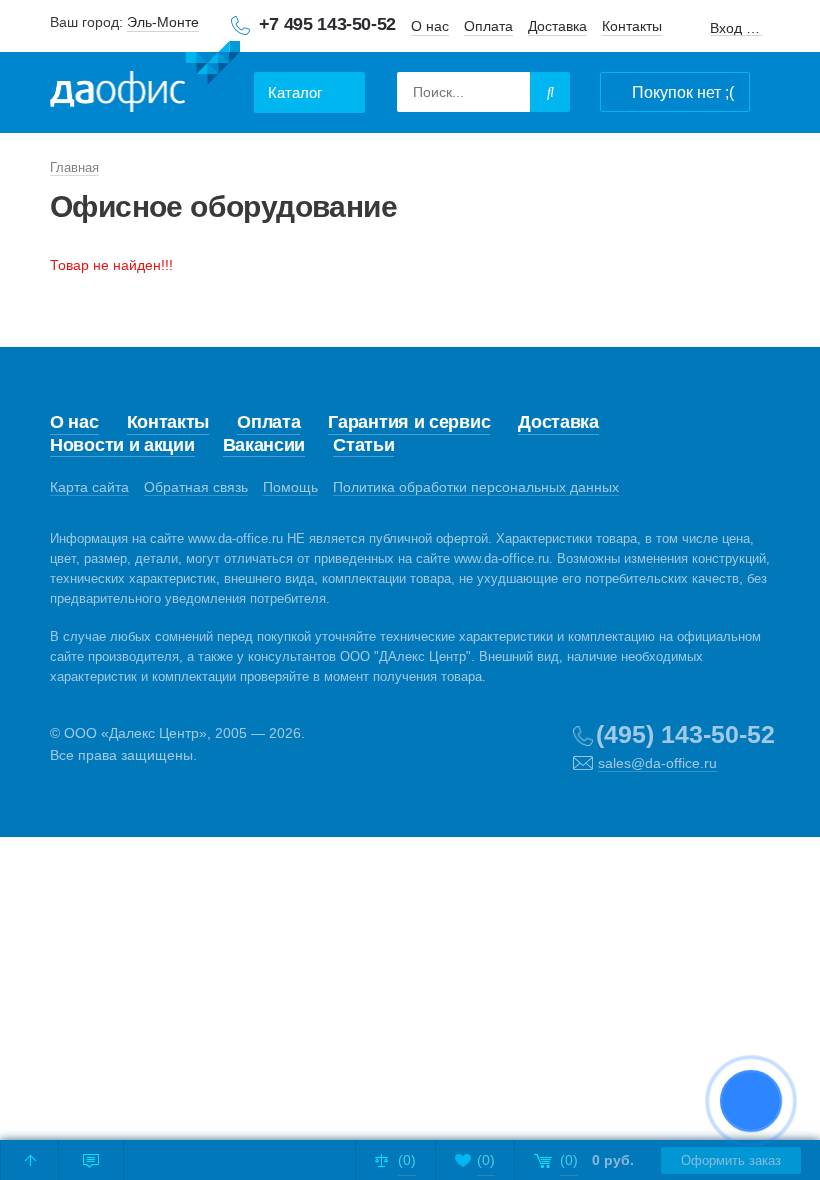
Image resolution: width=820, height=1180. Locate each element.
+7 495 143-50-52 (327, 24)
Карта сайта (89, 487)
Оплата (488, 26)
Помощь (290, 487)
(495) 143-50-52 (685, 734)
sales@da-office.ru (657, 763)
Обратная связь (196, 487)
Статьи (363, 445)
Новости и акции (122, 445)
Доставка (557, 26)
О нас (430, 26)
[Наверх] (30, 1160)
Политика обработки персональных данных (476, 487)
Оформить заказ (731, 1160)
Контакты (632, 26)
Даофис (145, 80)
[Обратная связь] (91, 1160)
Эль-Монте (163, 22)
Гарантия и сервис (409, 422)
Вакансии (264, 445)
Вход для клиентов (736, 28)
